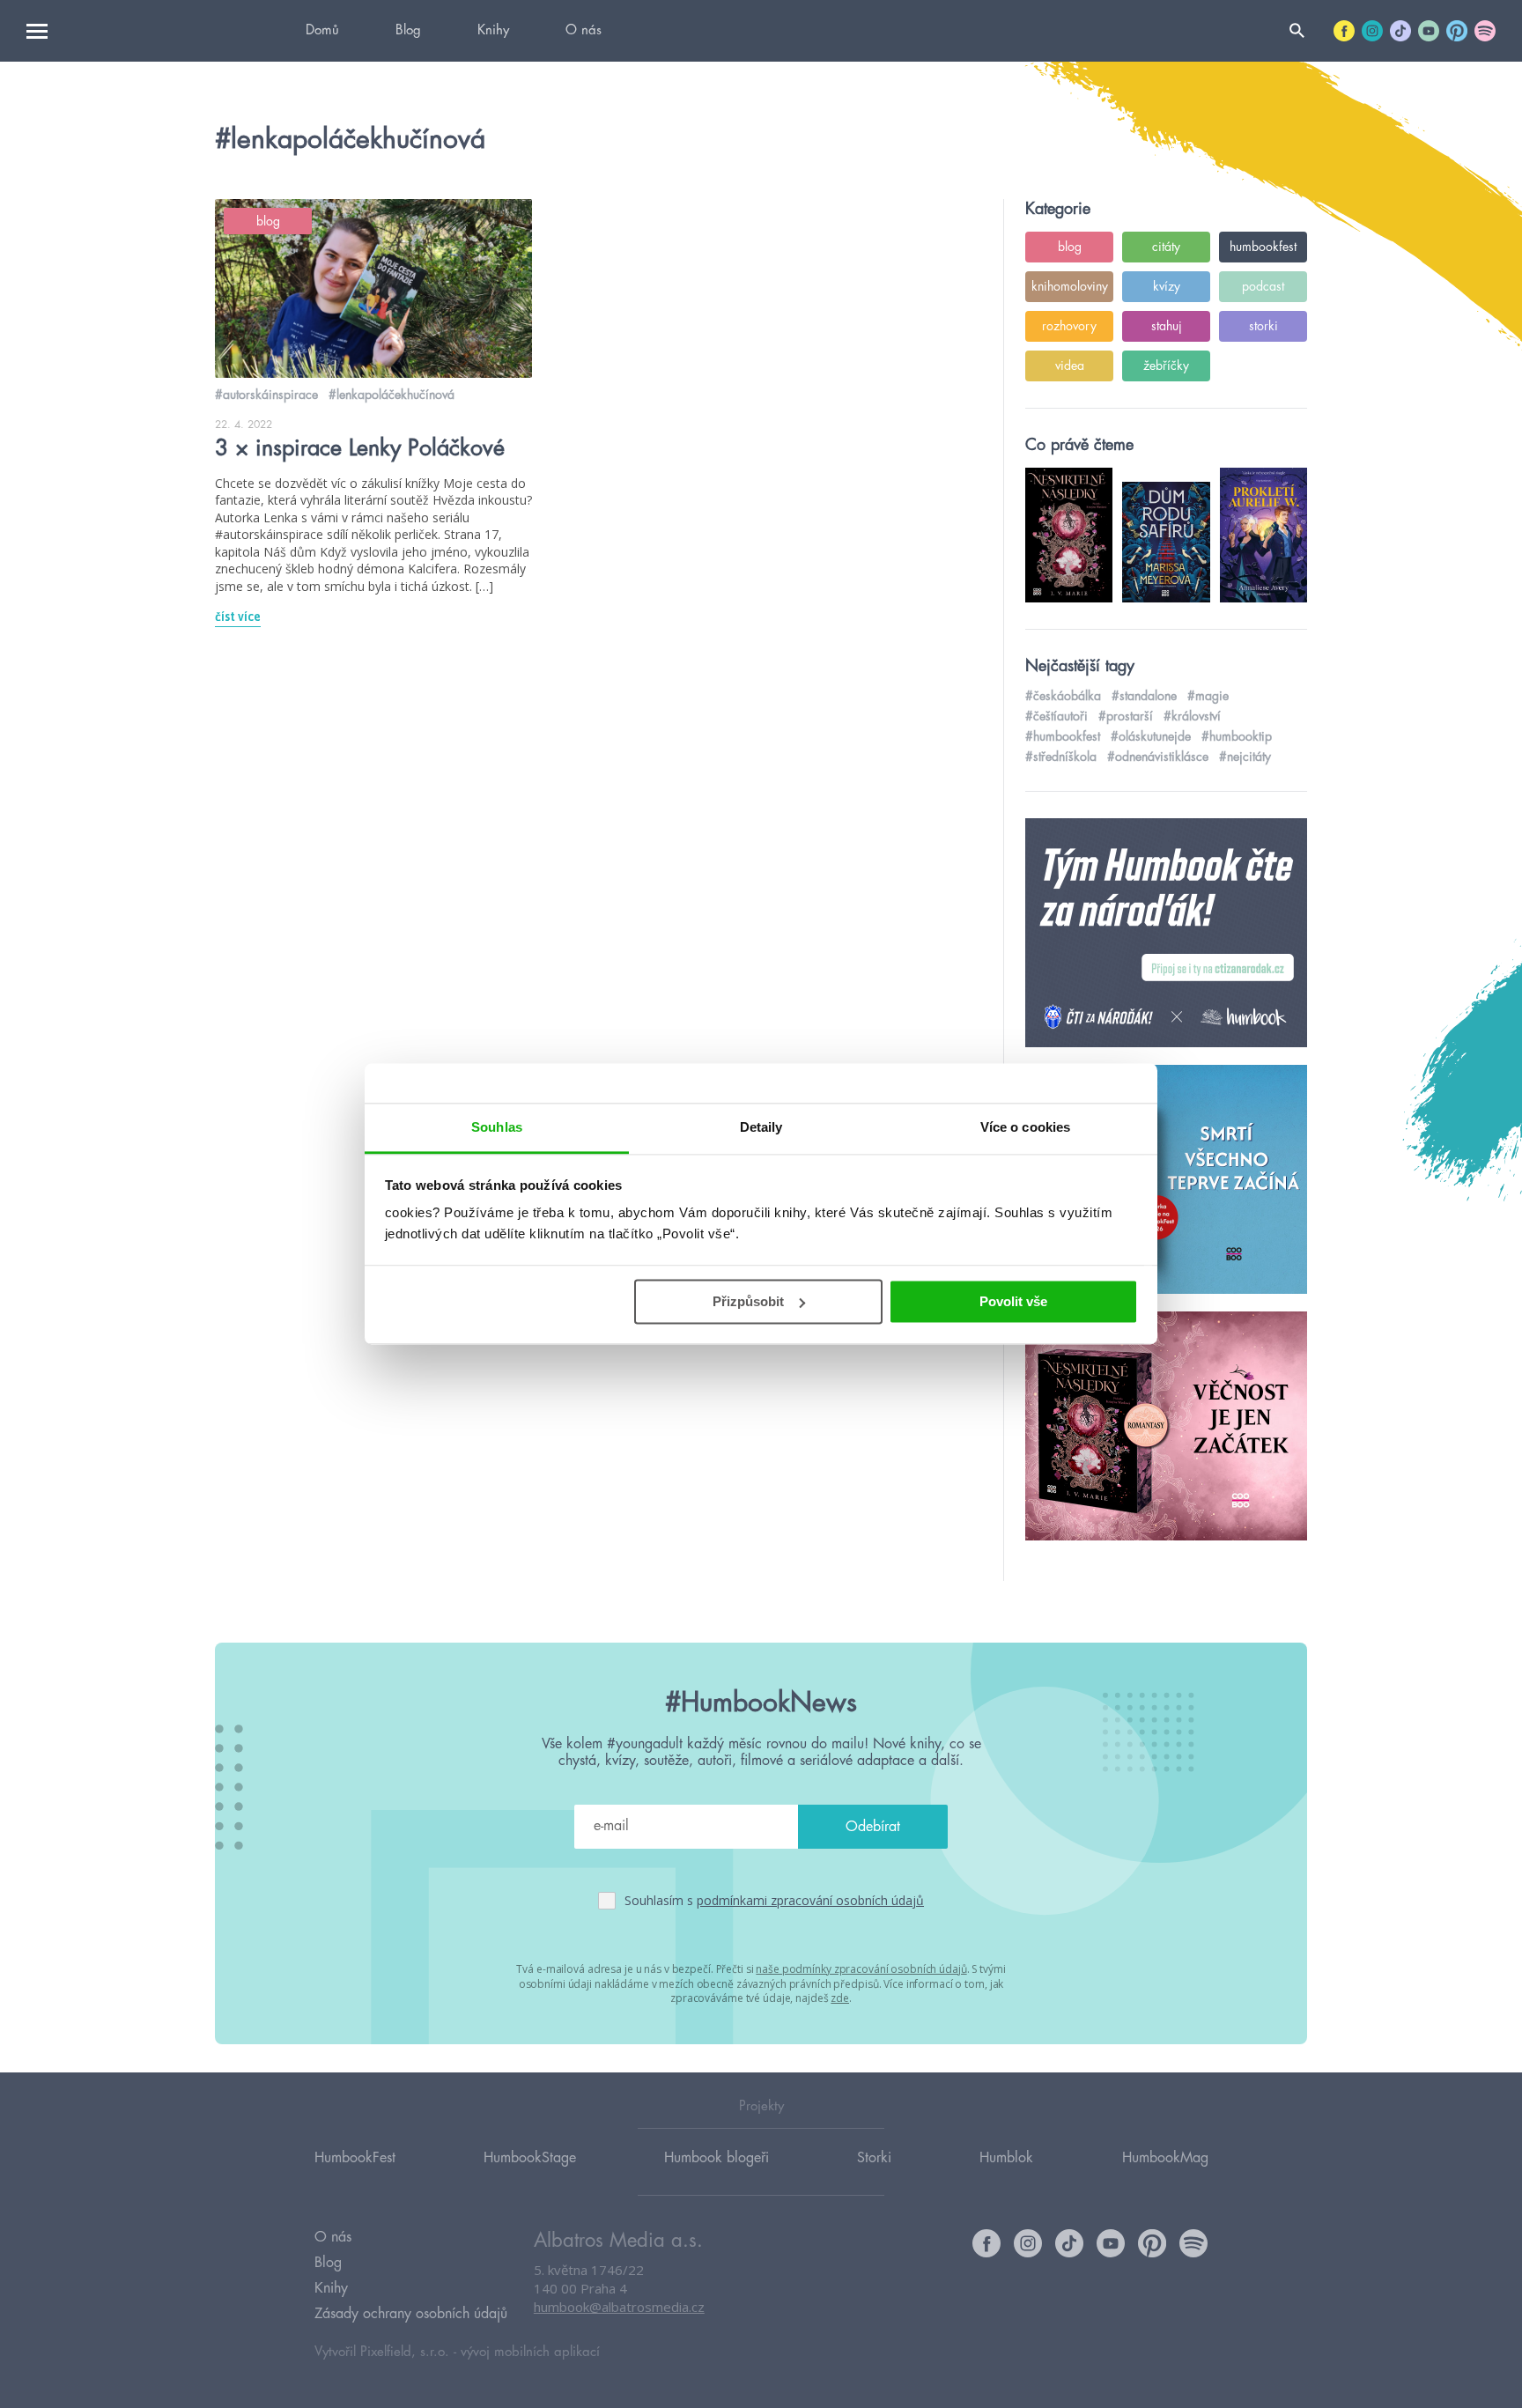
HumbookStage (530, 2158)
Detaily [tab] (761, 1127)
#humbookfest (1063, 736)
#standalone (1144, 696)
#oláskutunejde (1151, 736)
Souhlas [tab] (497, 1127)
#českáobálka (1063, 696)
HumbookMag (1165, 2158)
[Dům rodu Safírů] (1166, 1180)
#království (1192, 716)
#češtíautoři (1057, 716)
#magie (1208, 696)
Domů (322, 30)
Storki (874, 2158)
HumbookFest (355, 2158)
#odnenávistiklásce (1158, 757)
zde (840, 1998)
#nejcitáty (1245, 757)
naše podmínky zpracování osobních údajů (861, 1969)
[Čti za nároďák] (1166, 934)
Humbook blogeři (717, 2158)
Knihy (493, 30)
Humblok (1006, 2158)
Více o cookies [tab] (1025, 1127)
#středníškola (1061, 757)
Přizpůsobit (748, 1301)
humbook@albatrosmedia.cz (619, 2307)
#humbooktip (1237, 736)
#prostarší (1126, 716)
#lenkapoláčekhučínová (392, 395)
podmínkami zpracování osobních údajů (810, 1900)
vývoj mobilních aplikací (530, 2352)
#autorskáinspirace (266, 395)
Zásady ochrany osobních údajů (411, 2314)
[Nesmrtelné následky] (1166, 1427)
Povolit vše (1013, 1301)
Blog (408, 30)
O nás (584, 30)
